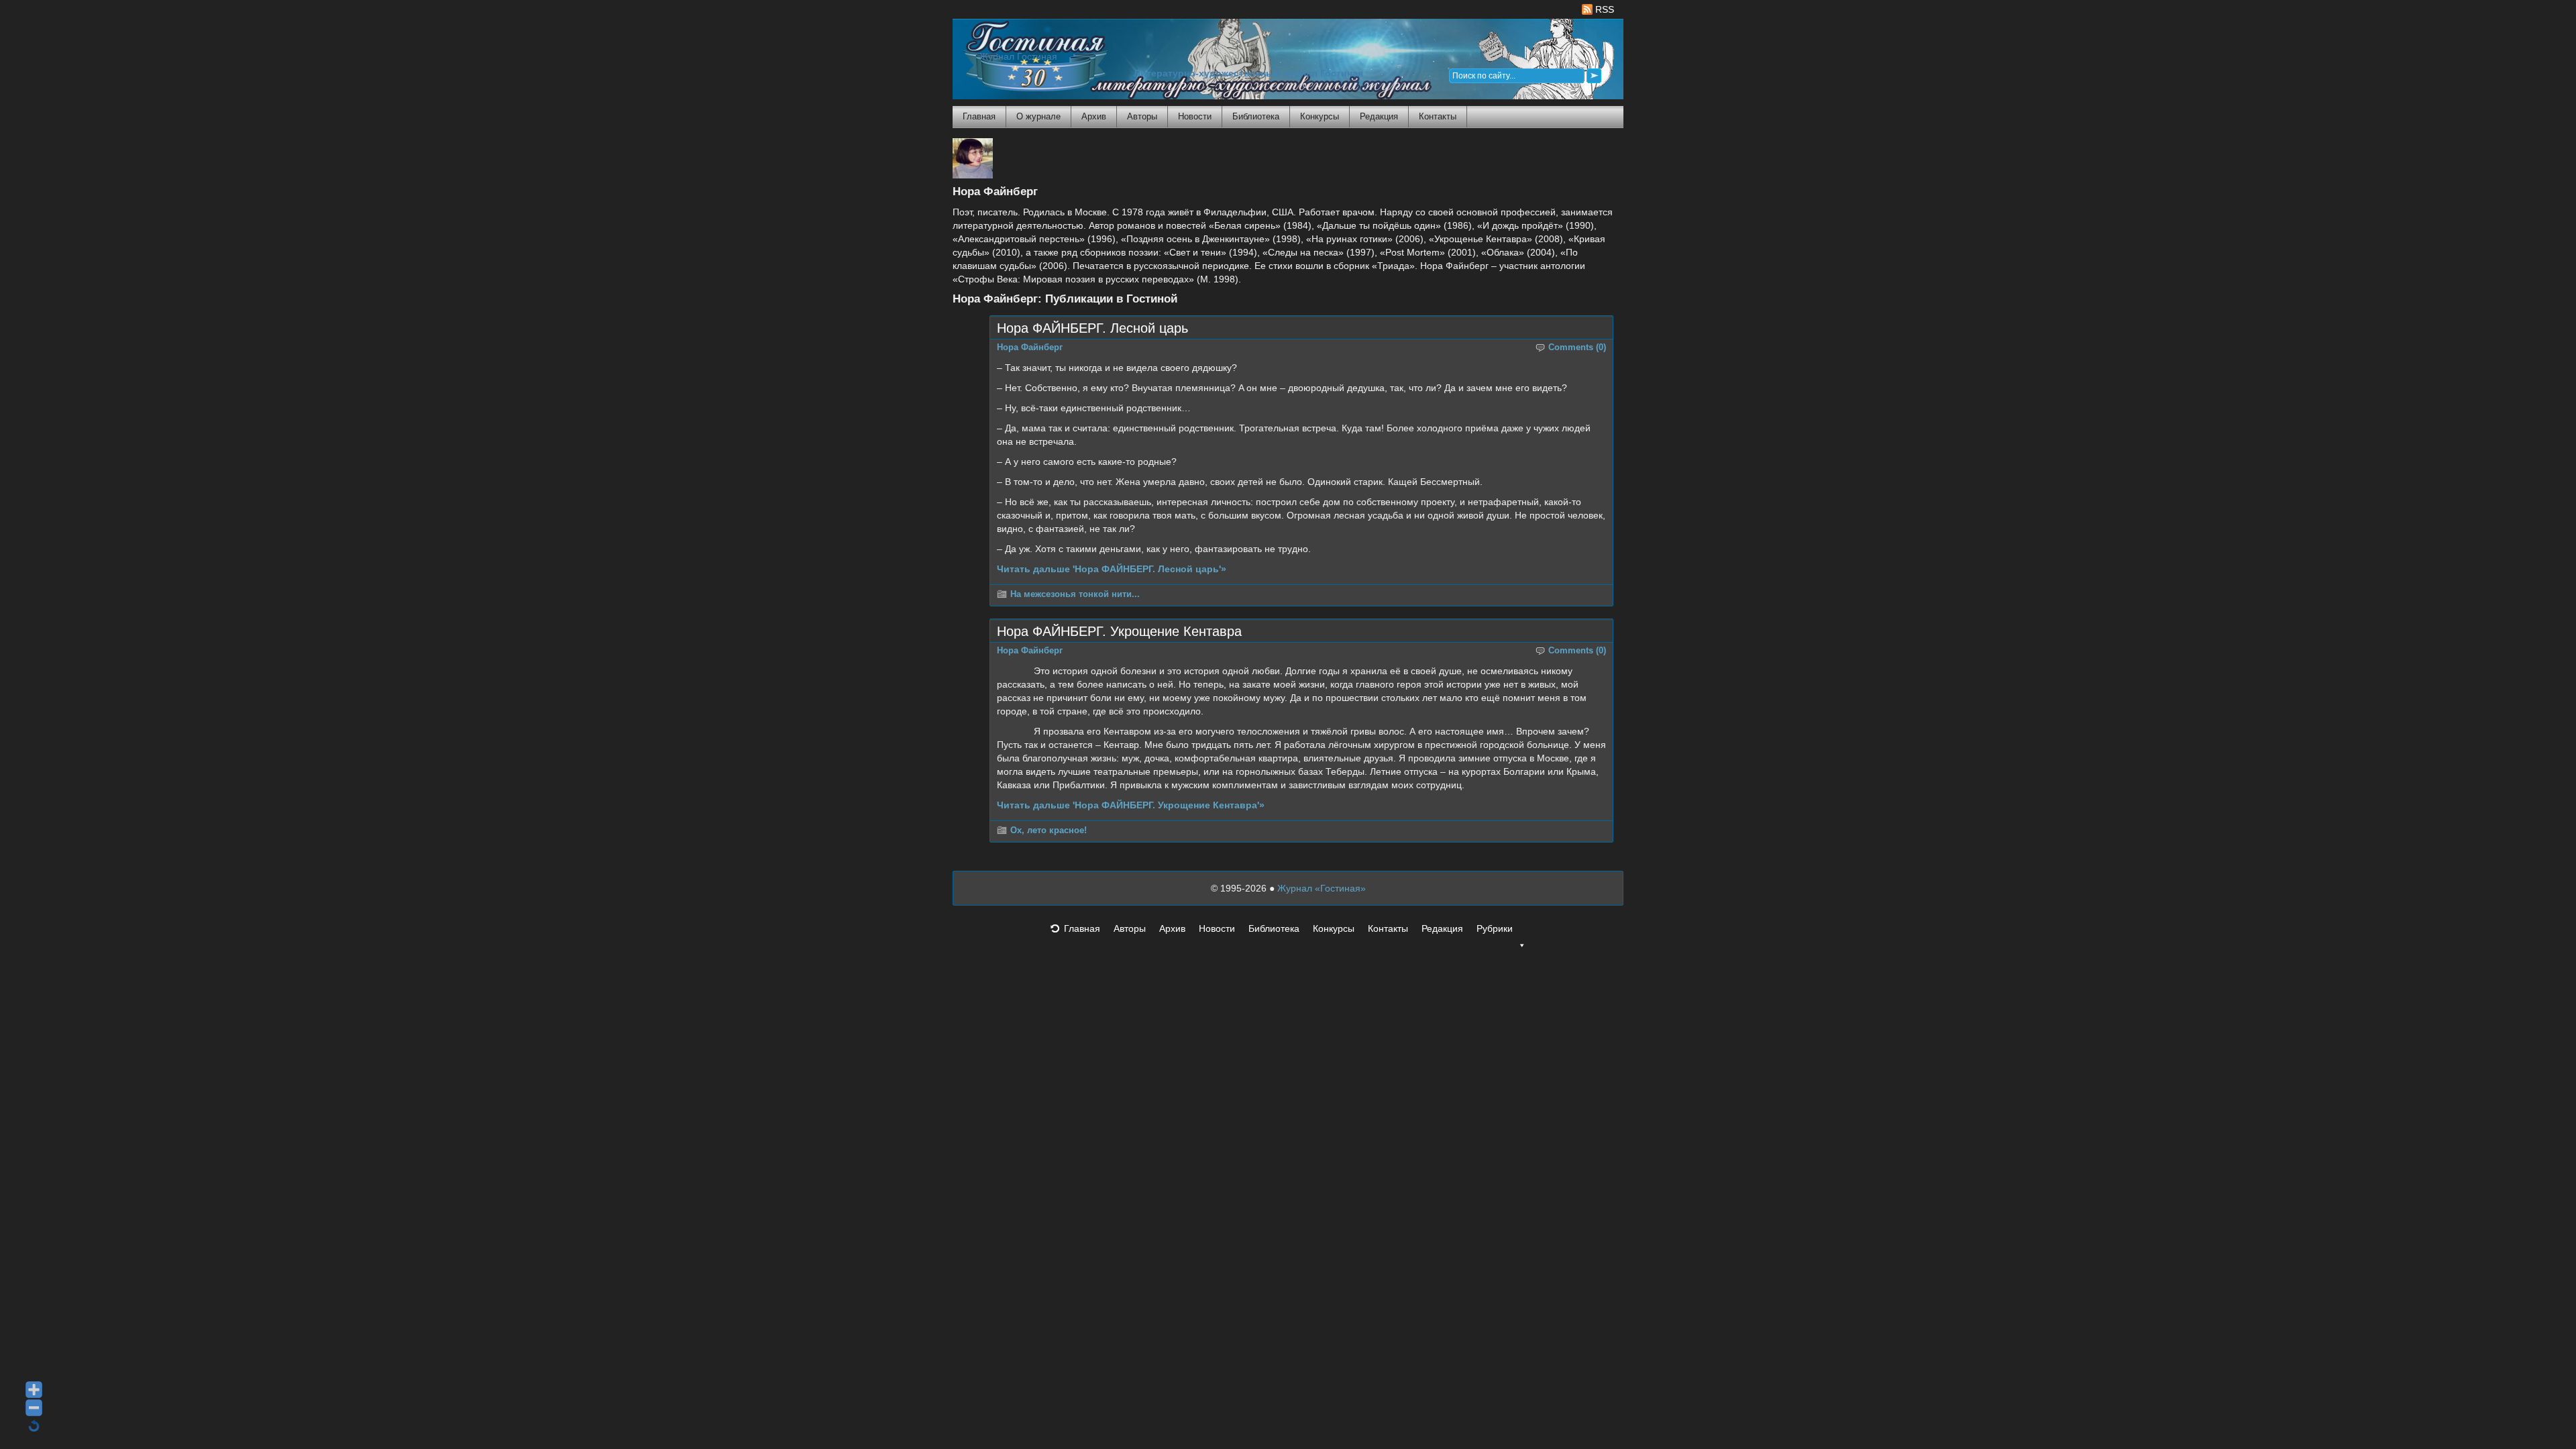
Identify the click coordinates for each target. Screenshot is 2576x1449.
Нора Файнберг (1030, 347)
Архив (1094, 116)
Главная (979, 116)
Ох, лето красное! (1049, 830)
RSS (1603, 9)
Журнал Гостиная (1018, 57)
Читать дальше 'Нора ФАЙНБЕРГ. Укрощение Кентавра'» (1131, 805)
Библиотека (1256, 116)
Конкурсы (1320, 116)
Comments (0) (1577, 347)
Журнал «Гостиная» (1322, 888)
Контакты (1438, 116)
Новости (1195, 116)
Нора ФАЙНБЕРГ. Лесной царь (1092, 328)
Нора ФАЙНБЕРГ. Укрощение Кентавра (1119, 631)
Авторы (1142, 116)
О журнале (1038, 116)
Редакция (1379, 116)
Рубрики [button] (1495, 928)
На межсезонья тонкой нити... (1075, 594)
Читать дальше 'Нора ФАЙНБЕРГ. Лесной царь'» (1112, 569)
